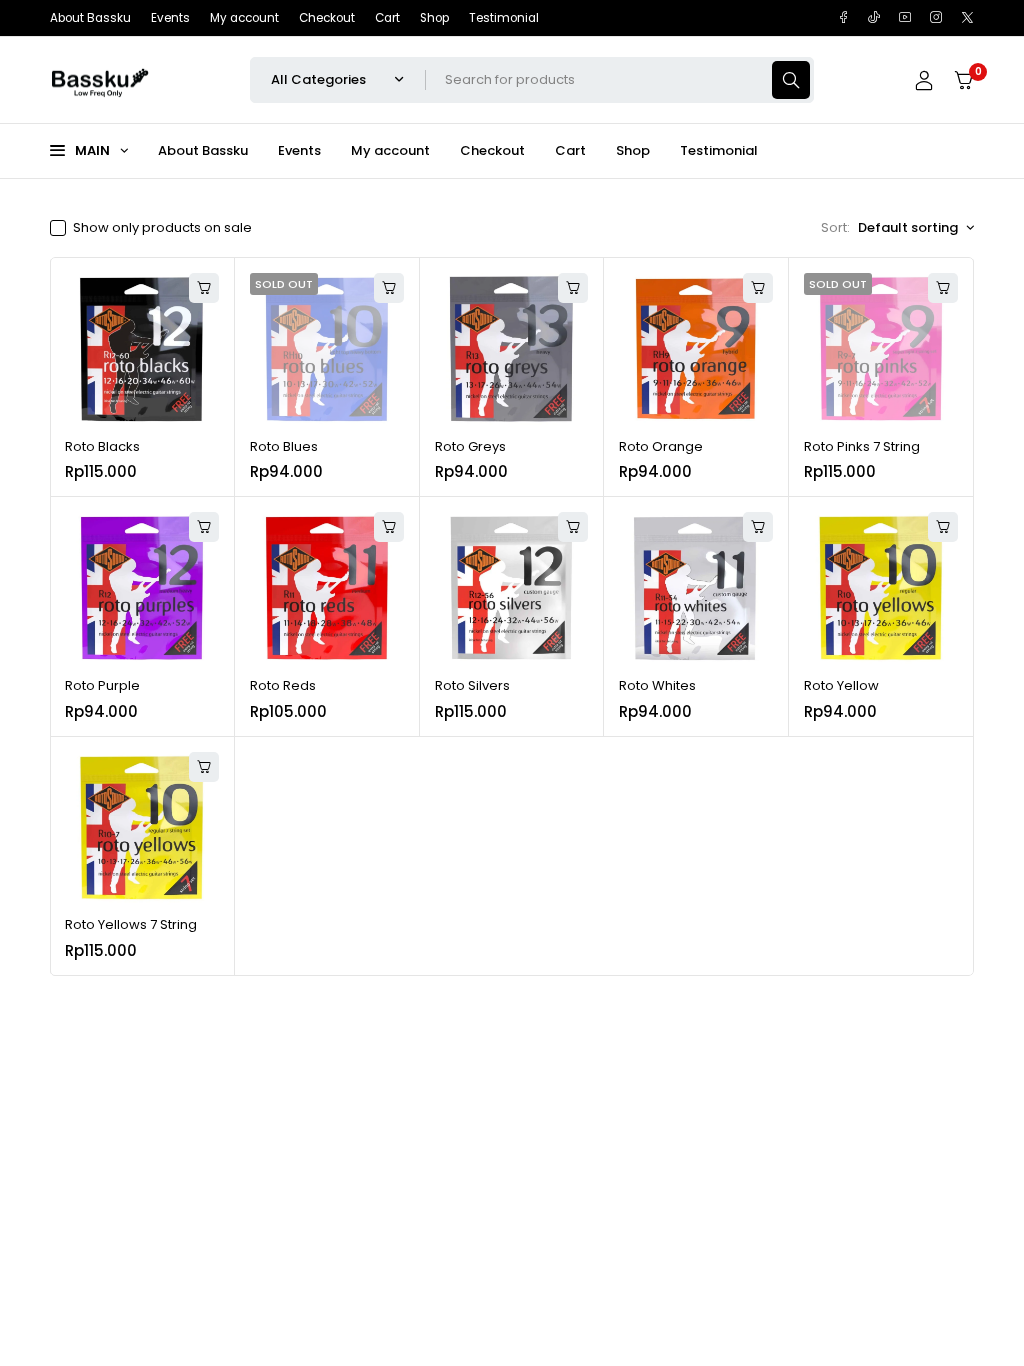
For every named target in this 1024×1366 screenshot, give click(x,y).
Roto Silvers (472, 685)
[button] (204, 288)
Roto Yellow (841, 685)
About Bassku (90, 18)
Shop (434, 18)
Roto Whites (657, 685)
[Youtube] (905, 17)
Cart (387, 18)
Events (170, 18)
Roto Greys (470, 446)
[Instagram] (936, 17)
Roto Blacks (102, 446)
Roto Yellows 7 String (131, 924)
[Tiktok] (874, 17)
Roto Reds (283, 685)
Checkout (327, 18)
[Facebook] (843, 17)
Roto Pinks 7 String (862, 446)
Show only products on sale (162, 228)
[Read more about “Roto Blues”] (389, 288)
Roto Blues (284, 446)
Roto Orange (661, 446)
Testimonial (504, 18)
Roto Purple (102, 685)
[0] (964, 80)
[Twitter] (967, 17)
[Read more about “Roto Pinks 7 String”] (943, 288)
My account (244, 18)
